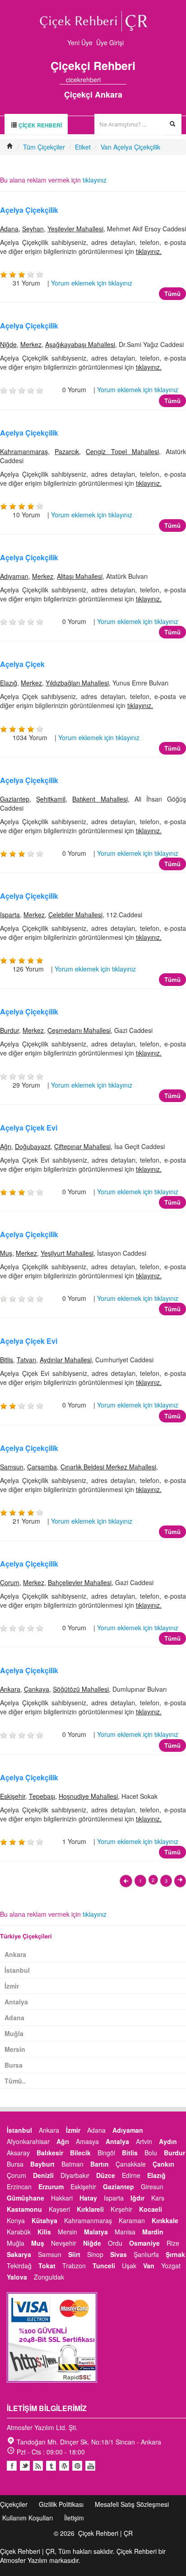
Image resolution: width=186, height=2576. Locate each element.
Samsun (12, 1467)
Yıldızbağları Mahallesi (77, 683)
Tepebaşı (42, 1796)
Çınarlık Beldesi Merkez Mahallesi (108, 1467)
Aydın (168, 2141)
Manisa (125, 2232)
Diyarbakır (75, 2175)
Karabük (19, 2232)
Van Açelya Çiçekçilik (130, 147)
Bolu (151, 2153)
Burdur (9, 1030)
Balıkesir (50, 2153)
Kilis (44, 2232)
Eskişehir (13, 1796)
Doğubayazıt (33, 1146)
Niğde (8, 344)
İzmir (12, 1986)
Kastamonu (24, 2209)
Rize (173, 2243)
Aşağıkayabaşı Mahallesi (80, 344)
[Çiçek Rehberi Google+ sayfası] (115, 80)
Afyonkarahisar (28, 2141)
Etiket (83, 147)
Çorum (10, 1582)
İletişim (74, 2518)
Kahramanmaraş (24, 451)
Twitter (25, 2466)
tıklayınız (95, 180)
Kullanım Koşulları (28, 2518)
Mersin (15, 2049)
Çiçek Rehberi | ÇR (105, 2533)
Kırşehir (121, 2209)
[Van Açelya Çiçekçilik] (126, 1881)
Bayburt (42, 2164)
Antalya (16, 2002)
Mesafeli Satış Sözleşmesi (132, 2504)
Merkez (31, 344)
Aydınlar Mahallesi (66, 1360)
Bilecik (80, 2153)
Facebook (12, 2466)
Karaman (132, 2220)
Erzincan (19, 2187)
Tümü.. (15, 2081)
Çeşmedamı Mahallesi (79, 1030)
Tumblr (51, 2466)
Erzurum (51, 2187)
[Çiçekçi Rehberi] (10, 147)
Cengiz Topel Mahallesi (122, 451)
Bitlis (7, 1360)
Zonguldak (49, 2277)
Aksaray (18, 2153)
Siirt (74, 2254)
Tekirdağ (19, 2266)
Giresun (152, 2187)
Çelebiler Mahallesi (75, 915)
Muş (6, 1253)
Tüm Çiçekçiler (44, 147)
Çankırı (163, 2164)
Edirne (131, 2175)
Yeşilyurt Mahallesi (67, 1253)
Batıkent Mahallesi (100, 799)
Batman (72, 2164)
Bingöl (106, 2153)
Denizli (43, 2175)
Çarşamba (42, 1467)
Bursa (14, 2065)
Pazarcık (67, 451)
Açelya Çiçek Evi (29, 1128)
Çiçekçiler (14, 2504)
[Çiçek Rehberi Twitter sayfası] (107, 80)
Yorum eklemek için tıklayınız (92, 283)
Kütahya (44, 2220)
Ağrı (6, 1146)
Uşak (129, 2266)
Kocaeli (151, 2209)
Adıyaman (14, 576)
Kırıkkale (165, 2220)
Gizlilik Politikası (61, 2504)
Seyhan (33, 229)
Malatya (96, 2232)
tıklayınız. (149, 251)
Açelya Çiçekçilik (29, 210)
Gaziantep (15, 799)
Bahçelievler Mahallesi (80, 1582)
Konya (16, 2220)
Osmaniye (144, 2243)
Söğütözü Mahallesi (81, 1689)
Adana (9, 229)
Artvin (144, 2141)
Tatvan (26, 1360)
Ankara (10, 1689)
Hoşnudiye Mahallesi (88, 1796)
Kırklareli (90, 2209)
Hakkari (62, 2198)
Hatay (88, 2198)
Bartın (100, 2164)
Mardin (153, 2232)
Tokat (47, 2266)
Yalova (17, 2277)
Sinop (95, 2254)
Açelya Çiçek (22, 664)
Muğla (14, 2033)
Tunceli (104, 2266)
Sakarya (19, 2254)
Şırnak (175, 2254)
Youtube (64, 2466)
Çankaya (37, 1689)
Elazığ (9, 683)
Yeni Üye (80, 42)
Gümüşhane (26, 2198)
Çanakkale (131, 2164)
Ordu (115, 2243)
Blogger (38, 2466)
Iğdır (137, 2198)
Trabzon (74, 2266)
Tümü (172, 293)
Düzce (106, 2175)
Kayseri (59, 2209)
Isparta (10, 915)
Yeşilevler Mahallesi (75, 229)
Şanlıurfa (146, 2254)
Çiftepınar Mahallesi (82, 1146)
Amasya (87, 2141)
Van (149, 2266)
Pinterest (77, 2466)
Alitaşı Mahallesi (80, 576)
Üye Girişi (110, 42)
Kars (158, 2198)
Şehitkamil (51, 799)
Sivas (119, 2254)
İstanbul (17, 1970)
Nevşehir (64, 2243)
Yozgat (171, 2266)
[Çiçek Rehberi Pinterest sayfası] (123, 80)
